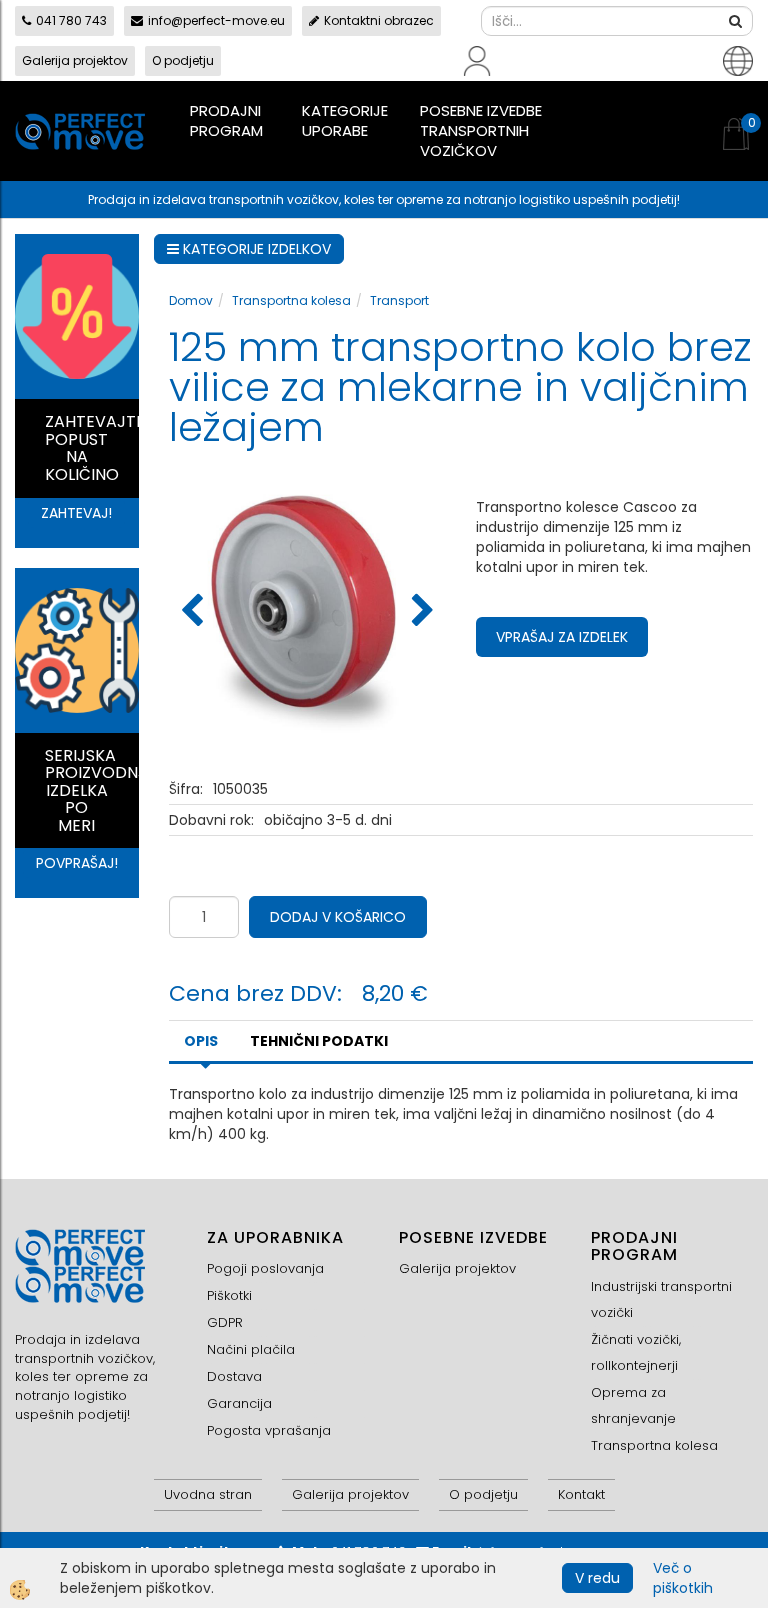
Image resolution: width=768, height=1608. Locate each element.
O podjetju (183, 60)
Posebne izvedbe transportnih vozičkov (481, 130)
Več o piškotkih (683, 1578)
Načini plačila (251, 1349)
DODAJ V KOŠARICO (338, 917)
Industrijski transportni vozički (661, 1299)
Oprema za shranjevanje (633, 1405)
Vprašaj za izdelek (562, 637)
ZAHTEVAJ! (76, 513)
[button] (420, 612)
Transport (399, 300)
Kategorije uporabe (345, 120)
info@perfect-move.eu (216, 20)
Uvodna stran (208, 1494)
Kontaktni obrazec (379, 20)
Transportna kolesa (291, 300)
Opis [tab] (201, 1041)
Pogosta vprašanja (269, 1430)
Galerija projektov (75, 60)
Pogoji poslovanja (265, 1268)
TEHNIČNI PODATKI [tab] (319, 1041)
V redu (597, 1578)
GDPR (225, 1322)
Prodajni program (226, 120)
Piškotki (229, 1295)
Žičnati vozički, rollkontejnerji (636, 1352)
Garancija (239, 1403)
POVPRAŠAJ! (77, 863)
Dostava (234, 1376)
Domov (191, 300)
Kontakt (581, 1494)
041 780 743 (71, 20)
